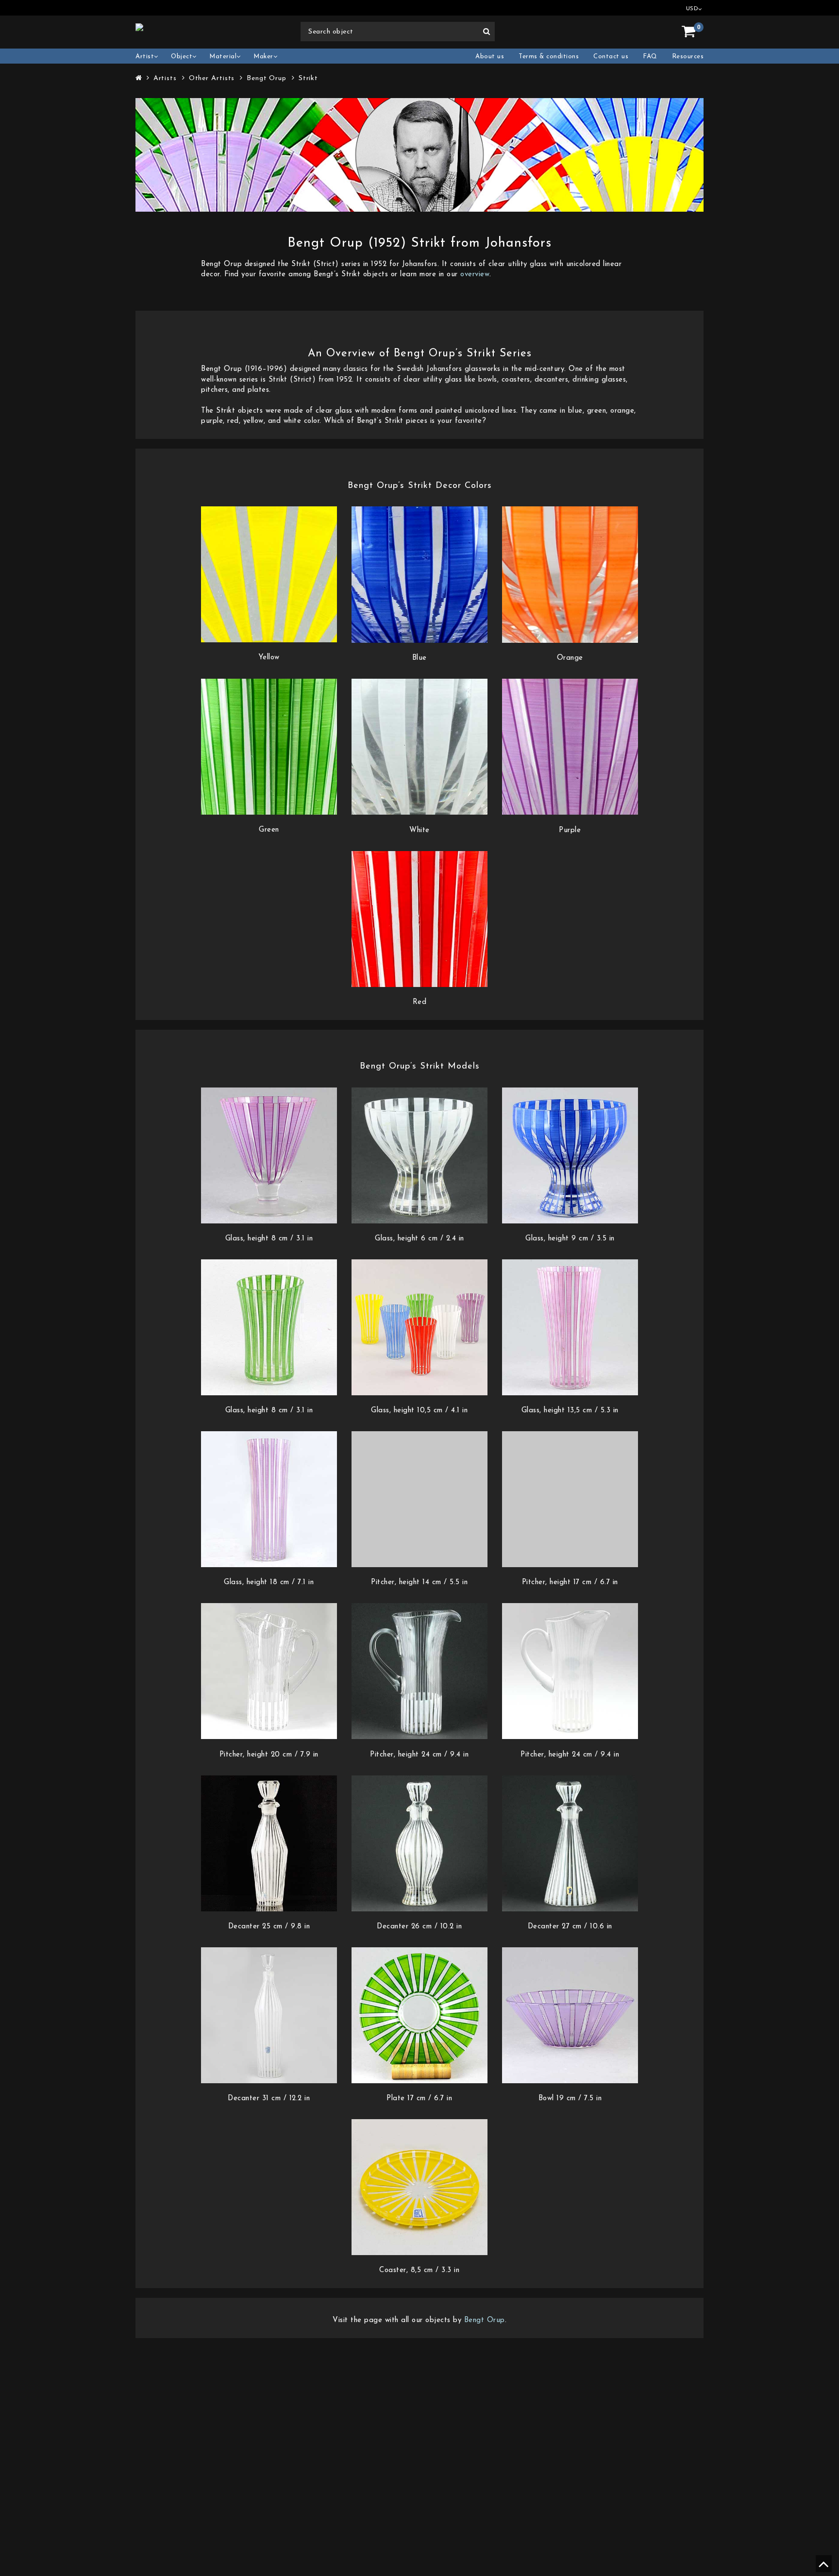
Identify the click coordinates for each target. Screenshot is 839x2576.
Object (182, 57)
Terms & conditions (549, 57)
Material (223, 57)
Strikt (308, 78)
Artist (145, 57)
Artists (165, 78)
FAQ (650, 57)
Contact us (611, 57)
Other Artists (212, 78)
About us (490, 57)
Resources (688, 57)
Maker (263, 57)
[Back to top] (822, 2568)
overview (475, 275)
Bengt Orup (267, 78)
